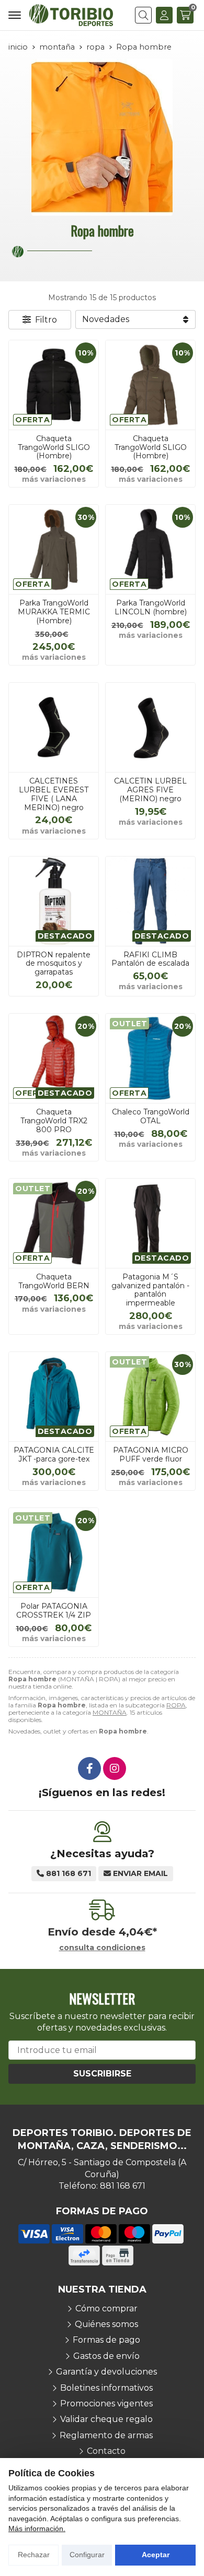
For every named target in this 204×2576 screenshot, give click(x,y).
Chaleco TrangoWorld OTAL (151, 1116)
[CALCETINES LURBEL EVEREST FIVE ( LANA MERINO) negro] (54, 727)
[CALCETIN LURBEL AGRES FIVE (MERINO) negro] (150, 727)
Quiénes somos (106, 2324)
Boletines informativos (106, 2388)
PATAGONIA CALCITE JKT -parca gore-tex (54, 1455)
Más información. (37, 2528)
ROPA (176, 1705)
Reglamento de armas (106, 2435)
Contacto (106, 2451)
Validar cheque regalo (106, 2419)
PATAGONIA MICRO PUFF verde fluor (151, 1455)
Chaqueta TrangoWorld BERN (54, 1281)
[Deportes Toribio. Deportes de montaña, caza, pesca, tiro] (71, 15)
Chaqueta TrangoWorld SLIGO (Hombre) (54, 447)
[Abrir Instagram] (115, 1768)
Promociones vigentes (106, 2403)
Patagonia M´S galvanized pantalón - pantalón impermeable (150, 1290)
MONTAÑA (110, 1712)
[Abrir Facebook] (89, 1768)
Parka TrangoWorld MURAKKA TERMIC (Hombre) (54, 612)
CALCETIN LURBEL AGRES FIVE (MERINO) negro (150, 790)
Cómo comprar (106, 2308)
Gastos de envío (106, 2356)
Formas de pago (106, 2340)
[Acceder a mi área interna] (164, 15)
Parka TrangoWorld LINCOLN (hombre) (151, 607)
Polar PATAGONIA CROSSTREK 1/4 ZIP (54, 1611)
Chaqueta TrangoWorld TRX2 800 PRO (54, 1121)
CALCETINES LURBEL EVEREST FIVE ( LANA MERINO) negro (54, 794)
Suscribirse (102, 2074)
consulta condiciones (102, 1948)
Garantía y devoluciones (106, 2372)
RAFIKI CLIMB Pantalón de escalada (150, 959)
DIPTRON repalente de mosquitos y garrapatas (54, 964)
